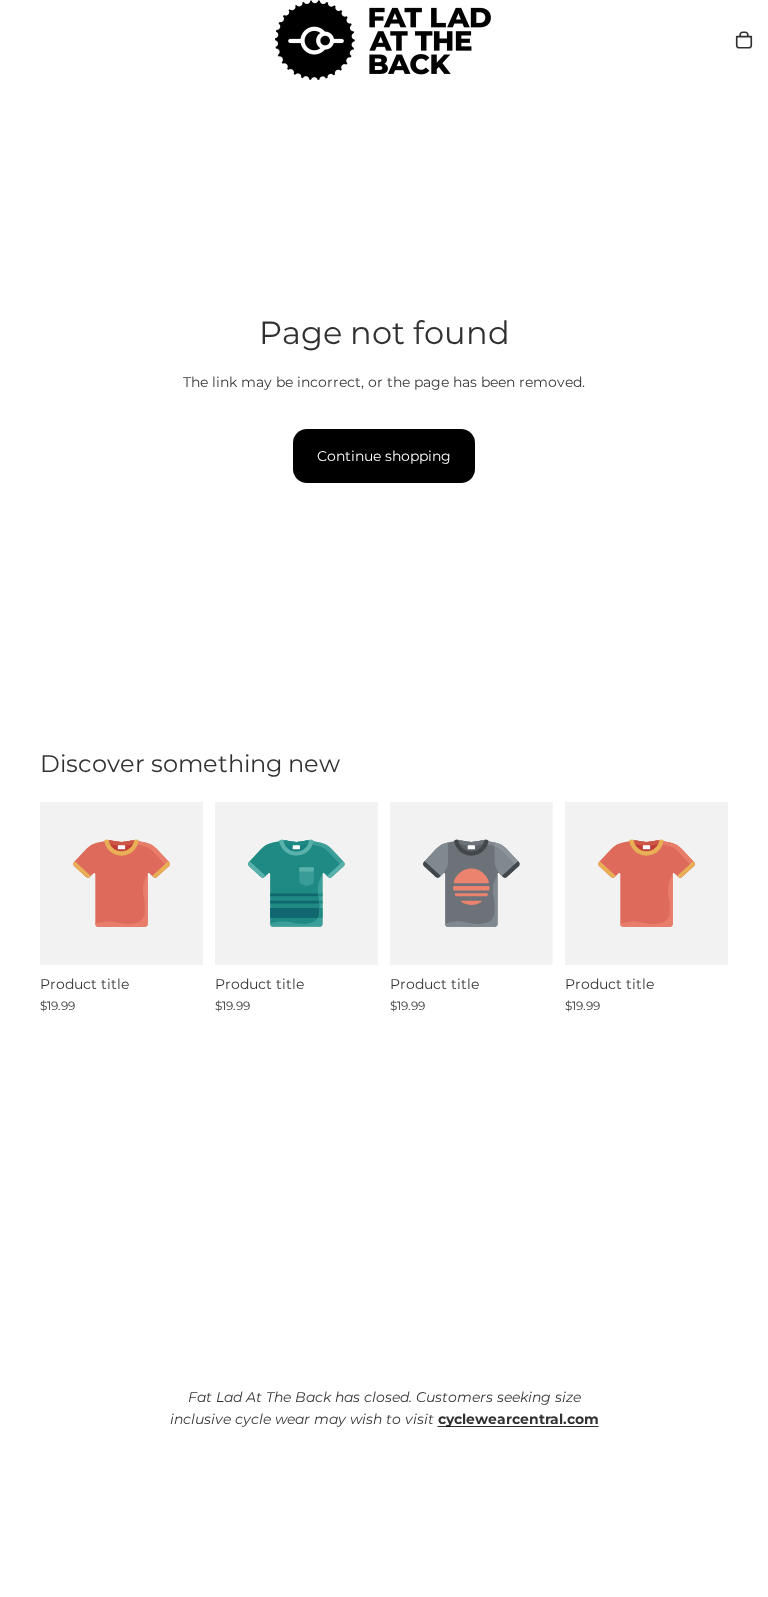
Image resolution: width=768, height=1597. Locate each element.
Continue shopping (384, 456)
